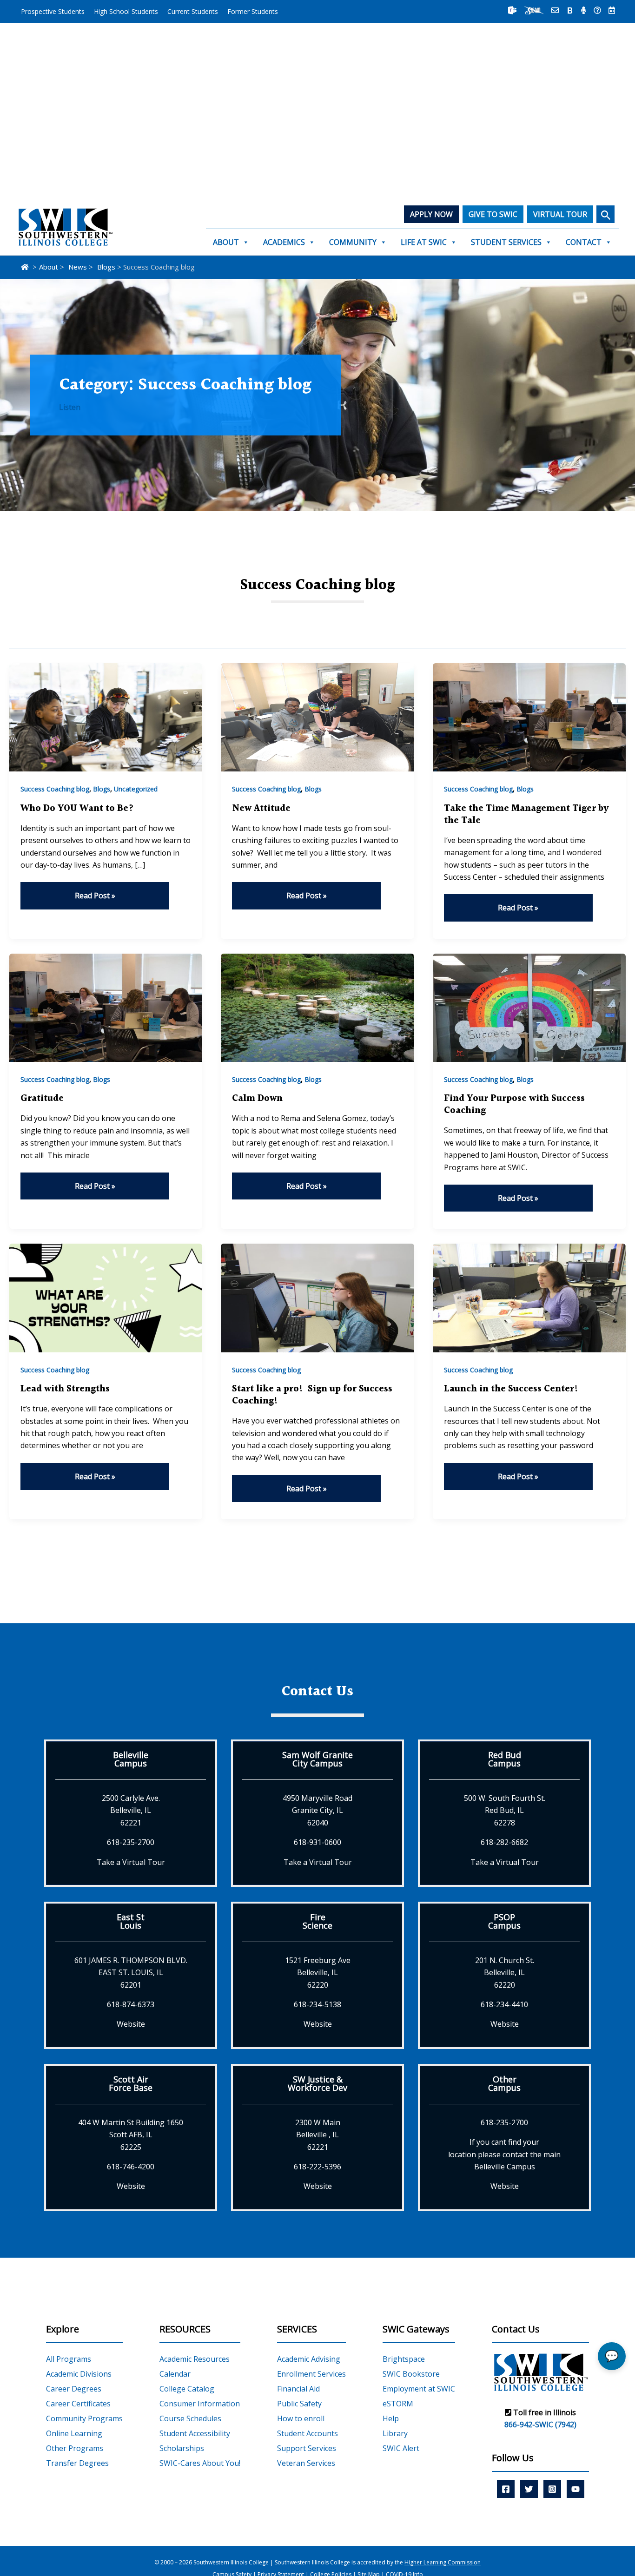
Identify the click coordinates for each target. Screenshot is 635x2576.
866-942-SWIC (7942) (540, 2424)
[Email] (555, 10)
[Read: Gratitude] (106, 1007)
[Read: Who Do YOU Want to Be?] (106, 717)
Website (131, 2024)
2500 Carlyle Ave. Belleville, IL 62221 (131, 1810)
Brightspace (404, 2359)
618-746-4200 (131, 2167)
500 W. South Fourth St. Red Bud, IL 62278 (505, 1810)
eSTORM (398, 2404)
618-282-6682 (504, 1842)
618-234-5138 (317, 2004)
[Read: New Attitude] (317, 717)
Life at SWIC (424, 242)
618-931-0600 (317, 1842)
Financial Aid (298, 2389)
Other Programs (75, 2448)
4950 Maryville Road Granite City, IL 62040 (317, 1810)
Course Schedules (190, 2418)
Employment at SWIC (419, 2389)
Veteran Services (306, 2463)
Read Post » (95, 896)
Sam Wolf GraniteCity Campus (317, 1759)
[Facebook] (506, 2489)
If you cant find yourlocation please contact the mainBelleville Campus (504, 2154)
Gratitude (42, 1099)
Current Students (193, 11)
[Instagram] (552, 2489)
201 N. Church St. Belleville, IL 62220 (505, 1973)
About (226, 242)
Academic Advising (309, 2359)
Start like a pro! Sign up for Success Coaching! (312, 1395)
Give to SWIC (493, 214)
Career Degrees (74, 2389)
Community (353, 242)
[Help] (597, 10)
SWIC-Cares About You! (200, 2463)
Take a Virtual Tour (131, 1862)
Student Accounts (308, 2433)
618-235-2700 (131, 1842)
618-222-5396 (317, 2167)
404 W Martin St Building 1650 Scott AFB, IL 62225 (131, 2135)
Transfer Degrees (77, 2463)
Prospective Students (53, 11)
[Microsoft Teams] (512, 10)
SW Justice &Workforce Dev (317, 2083)
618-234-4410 (504, 2004)
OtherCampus (504, 2083)
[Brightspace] (570, 10)
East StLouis (131, 1921)
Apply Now (431, 214)
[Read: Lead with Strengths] (106, 1297)
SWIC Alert (401, 2448)
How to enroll (301, 2418)
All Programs (69, 2359)
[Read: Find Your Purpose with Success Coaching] (529, 1007)
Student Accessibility (195, 2433)
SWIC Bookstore (411, 2374)
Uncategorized (136, 789)
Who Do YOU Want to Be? (77, 809)
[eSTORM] (534, 10)
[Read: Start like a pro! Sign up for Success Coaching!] (317, 1297)
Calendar (175, 2374)
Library (395, 2433)
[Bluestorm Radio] (584, 10)
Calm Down (257, 1099)
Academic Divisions (79, 2374)
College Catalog (187, 2389)
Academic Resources (195, 2359)
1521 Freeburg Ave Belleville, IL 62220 (318, 1973)
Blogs (102, 789)
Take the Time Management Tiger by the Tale (526, 815)
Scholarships (182, 2448)
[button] (605, 214)
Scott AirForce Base (131, 2083)
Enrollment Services (311, 2374)
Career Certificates (78, 2404)
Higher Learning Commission (443, 2562)
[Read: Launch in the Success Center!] (529, 1297)
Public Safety (299, 2404)
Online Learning (74, 2433)
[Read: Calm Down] (317, 1007)
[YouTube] (575, 2489)
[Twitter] (529, 2489)
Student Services (506, 242)
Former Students (253, 11)
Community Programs (84, 2418)
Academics (284, 242)
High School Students (126, 11)
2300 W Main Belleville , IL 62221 (318, 2135)
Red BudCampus (505, 1759)
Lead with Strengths (65, 1389)
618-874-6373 (131, 2004)
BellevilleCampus (131, 1759)
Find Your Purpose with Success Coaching (514, 1105)
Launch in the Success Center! (511, 1389)
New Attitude (261, 809)
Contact (584, 242)
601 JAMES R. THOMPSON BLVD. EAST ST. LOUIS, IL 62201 (131, 1973)
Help (391, 2418)
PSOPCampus (504, 1921)
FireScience (317, 1921)
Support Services (307, 2448)
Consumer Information (200, 2404)
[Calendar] (612, 10)
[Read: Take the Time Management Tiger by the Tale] (529, 717)
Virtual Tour (560, 214)
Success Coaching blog (55, 789)
